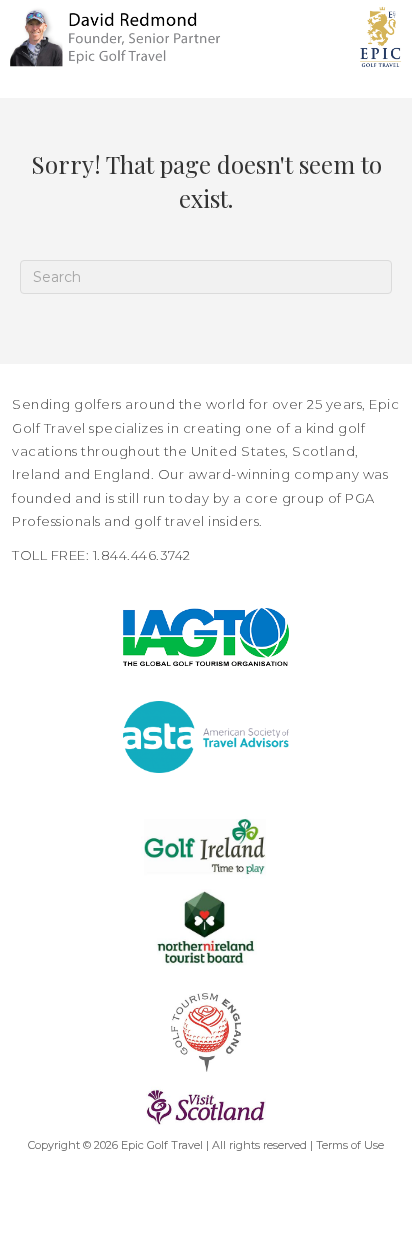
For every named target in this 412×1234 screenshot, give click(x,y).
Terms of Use (350, 1145)
